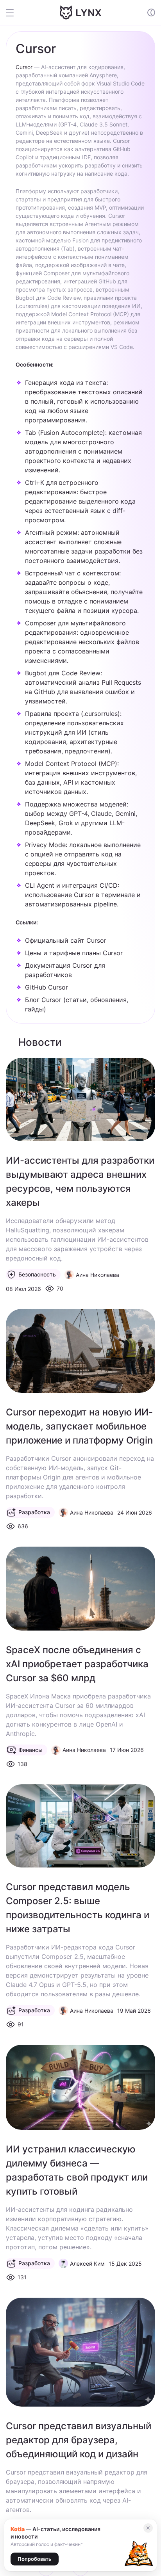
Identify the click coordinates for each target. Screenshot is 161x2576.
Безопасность (37, 1274)
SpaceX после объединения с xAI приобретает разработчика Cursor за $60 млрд (77, 1664)
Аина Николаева (97, 1275)
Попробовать (35, 2559)
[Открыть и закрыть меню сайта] (15, 12)
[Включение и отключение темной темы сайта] (151, 12)
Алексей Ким (87, 2264)
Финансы (30, 1750)
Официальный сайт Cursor (66, 940)
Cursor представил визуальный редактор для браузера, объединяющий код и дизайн (79, 2440)
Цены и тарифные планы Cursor (74, 953)
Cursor (24, 67)
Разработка (34, 1512)
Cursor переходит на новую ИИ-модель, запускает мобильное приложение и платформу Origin (79, 1426)
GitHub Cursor (47, 987)
